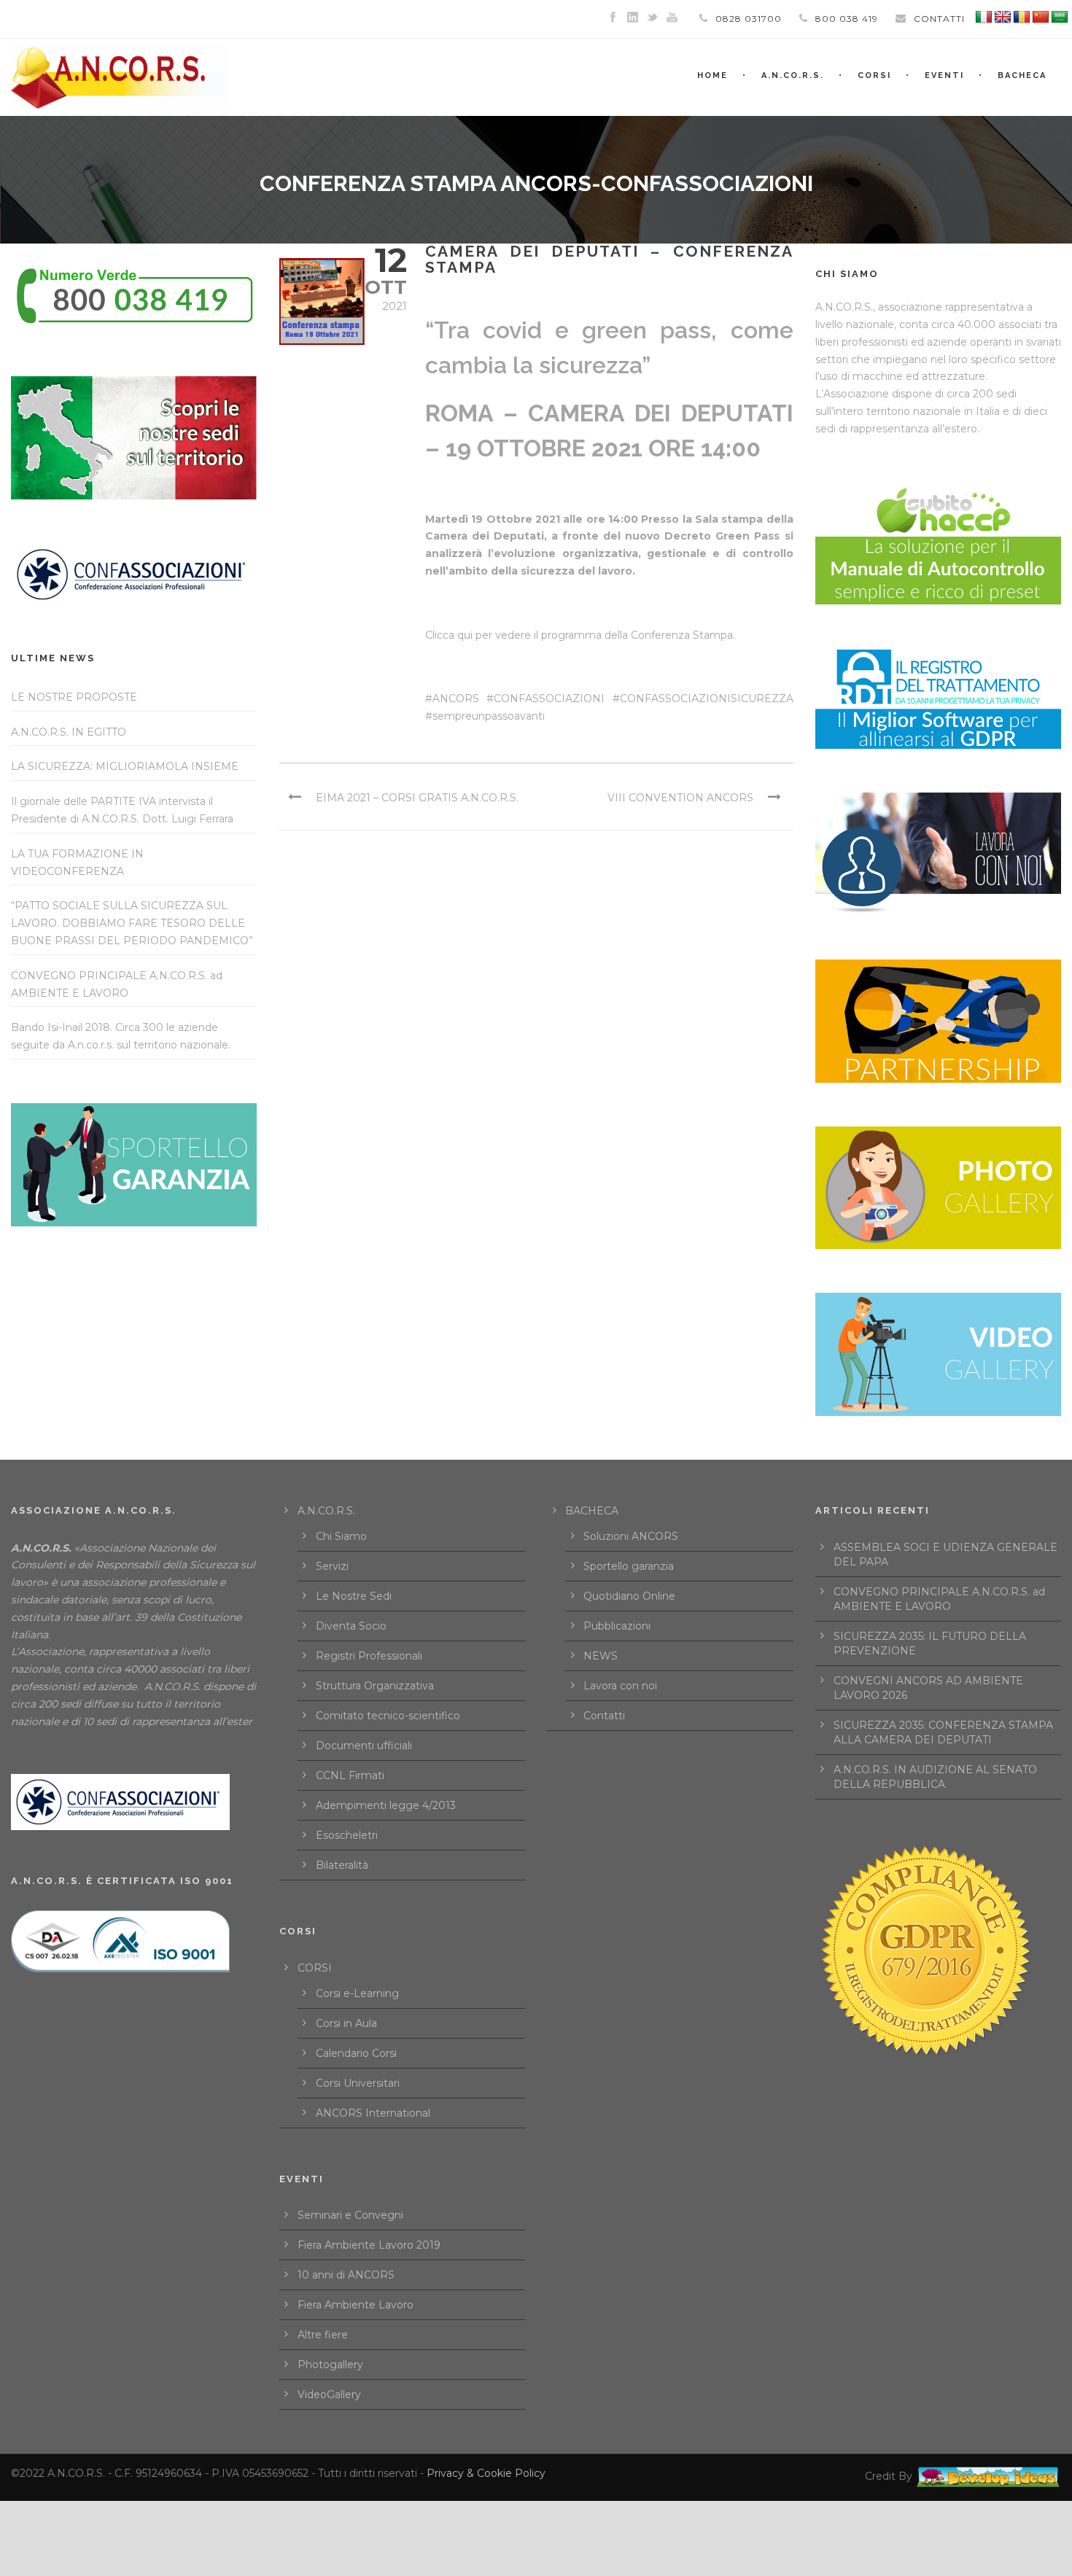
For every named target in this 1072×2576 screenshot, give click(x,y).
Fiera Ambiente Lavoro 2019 (369, 2245)
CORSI (315, 1968)
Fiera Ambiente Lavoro (356, 2305)
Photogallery (330, 2365)
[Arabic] (1060, 17)
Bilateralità (342, 1865)
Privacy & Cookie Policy (486, 2473)
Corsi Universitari (358, 2083)
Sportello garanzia (629, 1566)
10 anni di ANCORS (346, 2275)
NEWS (601, 1656)
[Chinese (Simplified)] (1041, 17)
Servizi (332, 1566)
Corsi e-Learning (357, 1993)
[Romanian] (1022, 17)
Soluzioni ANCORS (631, 1536)
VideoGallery (329, 2394)
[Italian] (984, 17)
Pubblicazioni (617, 1626)
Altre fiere (323, 2335)
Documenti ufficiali (364, 1746)
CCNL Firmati (350, 1775)
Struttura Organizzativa (375, 1686)
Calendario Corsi (356, 2053)
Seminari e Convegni (350, 2215)
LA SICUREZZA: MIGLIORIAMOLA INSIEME (125, 766)
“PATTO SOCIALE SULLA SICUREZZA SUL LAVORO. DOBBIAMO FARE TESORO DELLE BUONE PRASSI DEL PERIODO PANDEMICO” (132, 923)
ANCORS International (373, 2113)
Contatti (604, 1716)
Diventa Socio (351, 1626)
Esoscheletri (347, 1835)
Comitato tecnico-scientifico (388, 1716)
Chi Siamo (341, 1536)
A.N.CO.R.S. (793, 75)
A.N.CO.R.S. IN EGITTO (69, 732)
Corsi (874, 75)
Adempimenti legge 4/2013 (386, 1805)
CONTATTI (939, 19)
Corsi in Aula (346, 2023)
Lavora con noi (620, 1686)
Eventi (944, 75)
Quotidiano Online (629, 1596)
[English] (1003, 17)
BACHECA (1022, 75)
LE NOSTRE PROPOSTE (74, 697)
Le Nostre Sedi (354, 1596)
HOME (712, 75)
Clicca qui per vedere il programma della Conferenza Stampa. (580, 635)
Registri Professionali (369, 1656)
